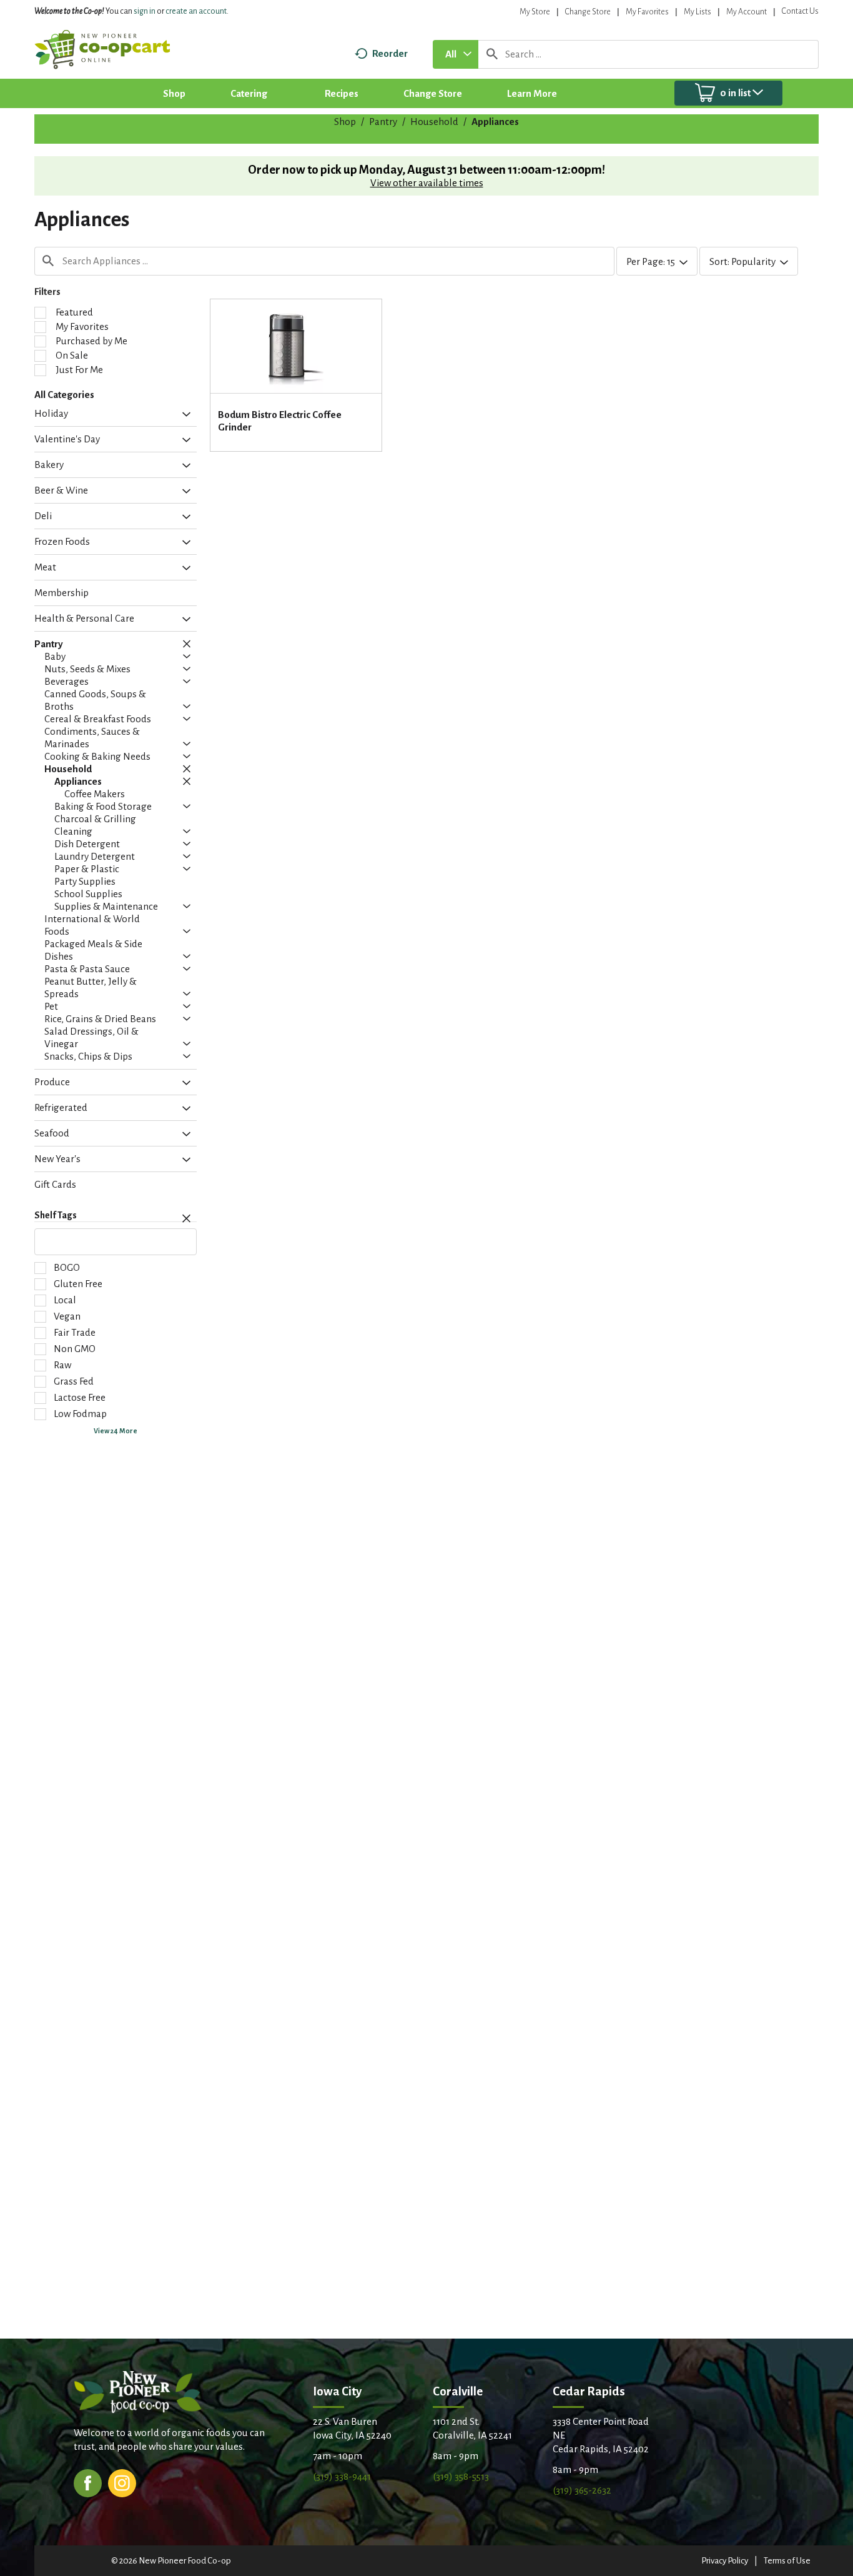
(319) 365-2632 (582, 2490)
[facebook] (88, 2482)
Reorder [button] (390, 53)
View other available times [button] (427, 183)
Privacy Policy (725, 2561)
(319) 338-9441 (342, 2476)
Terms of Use (787, 2561)
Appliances (495, 122)
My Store (535, 12)
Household (434, 122)
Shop (345, 122)
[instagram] (122, 2482)
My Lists (698, 12)
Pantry (383, 122)
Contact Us (800, 11)
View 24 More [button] (116, 1431)
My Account (747, 12)
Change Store (588, 12)
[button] (183, 415)
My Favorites (647, 12)
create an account (196, 11)
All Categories (64, 395)
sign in (145, 11)
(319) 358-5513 (461, 2476)
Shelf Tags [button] (56, 1215)
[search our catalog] (492, 54)
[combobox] (456, 54)
